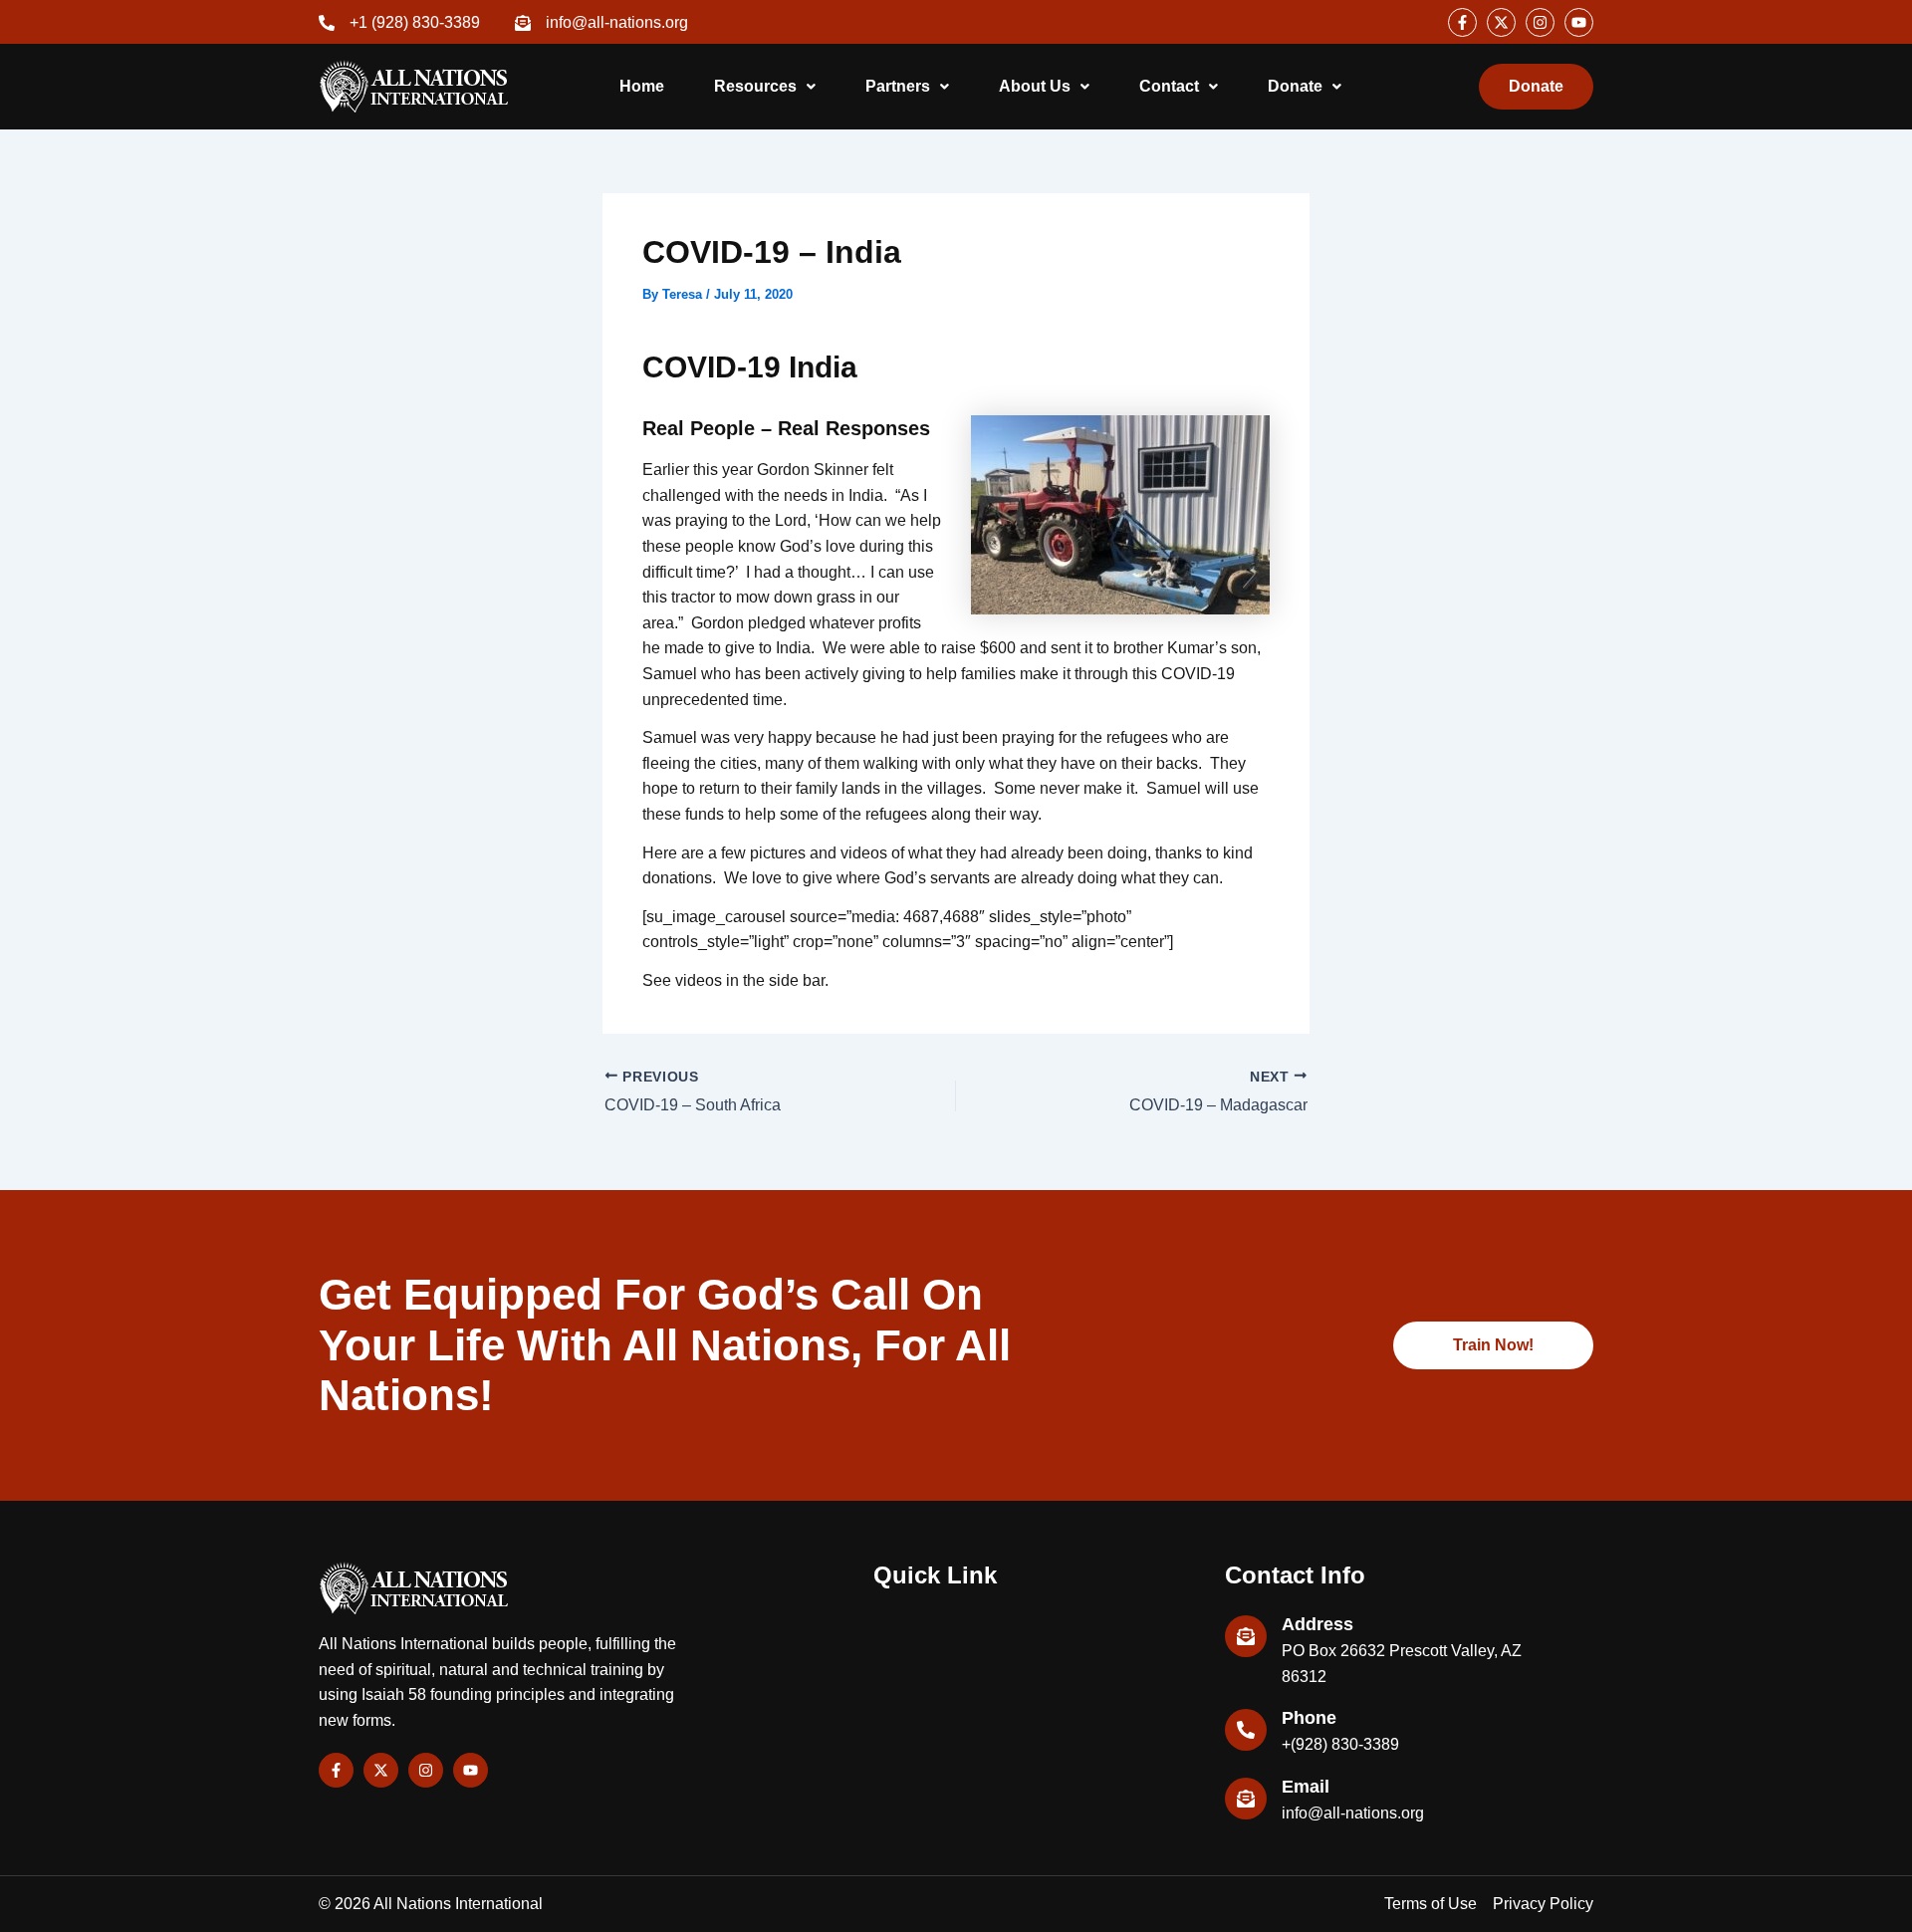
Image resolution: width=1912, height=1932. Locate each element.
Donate (1295, 86)
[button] (765, 87)
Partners (898, 86)
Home (642, 86)
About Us (1035, 86)
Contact (1169, 86)
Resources (755, 86)
